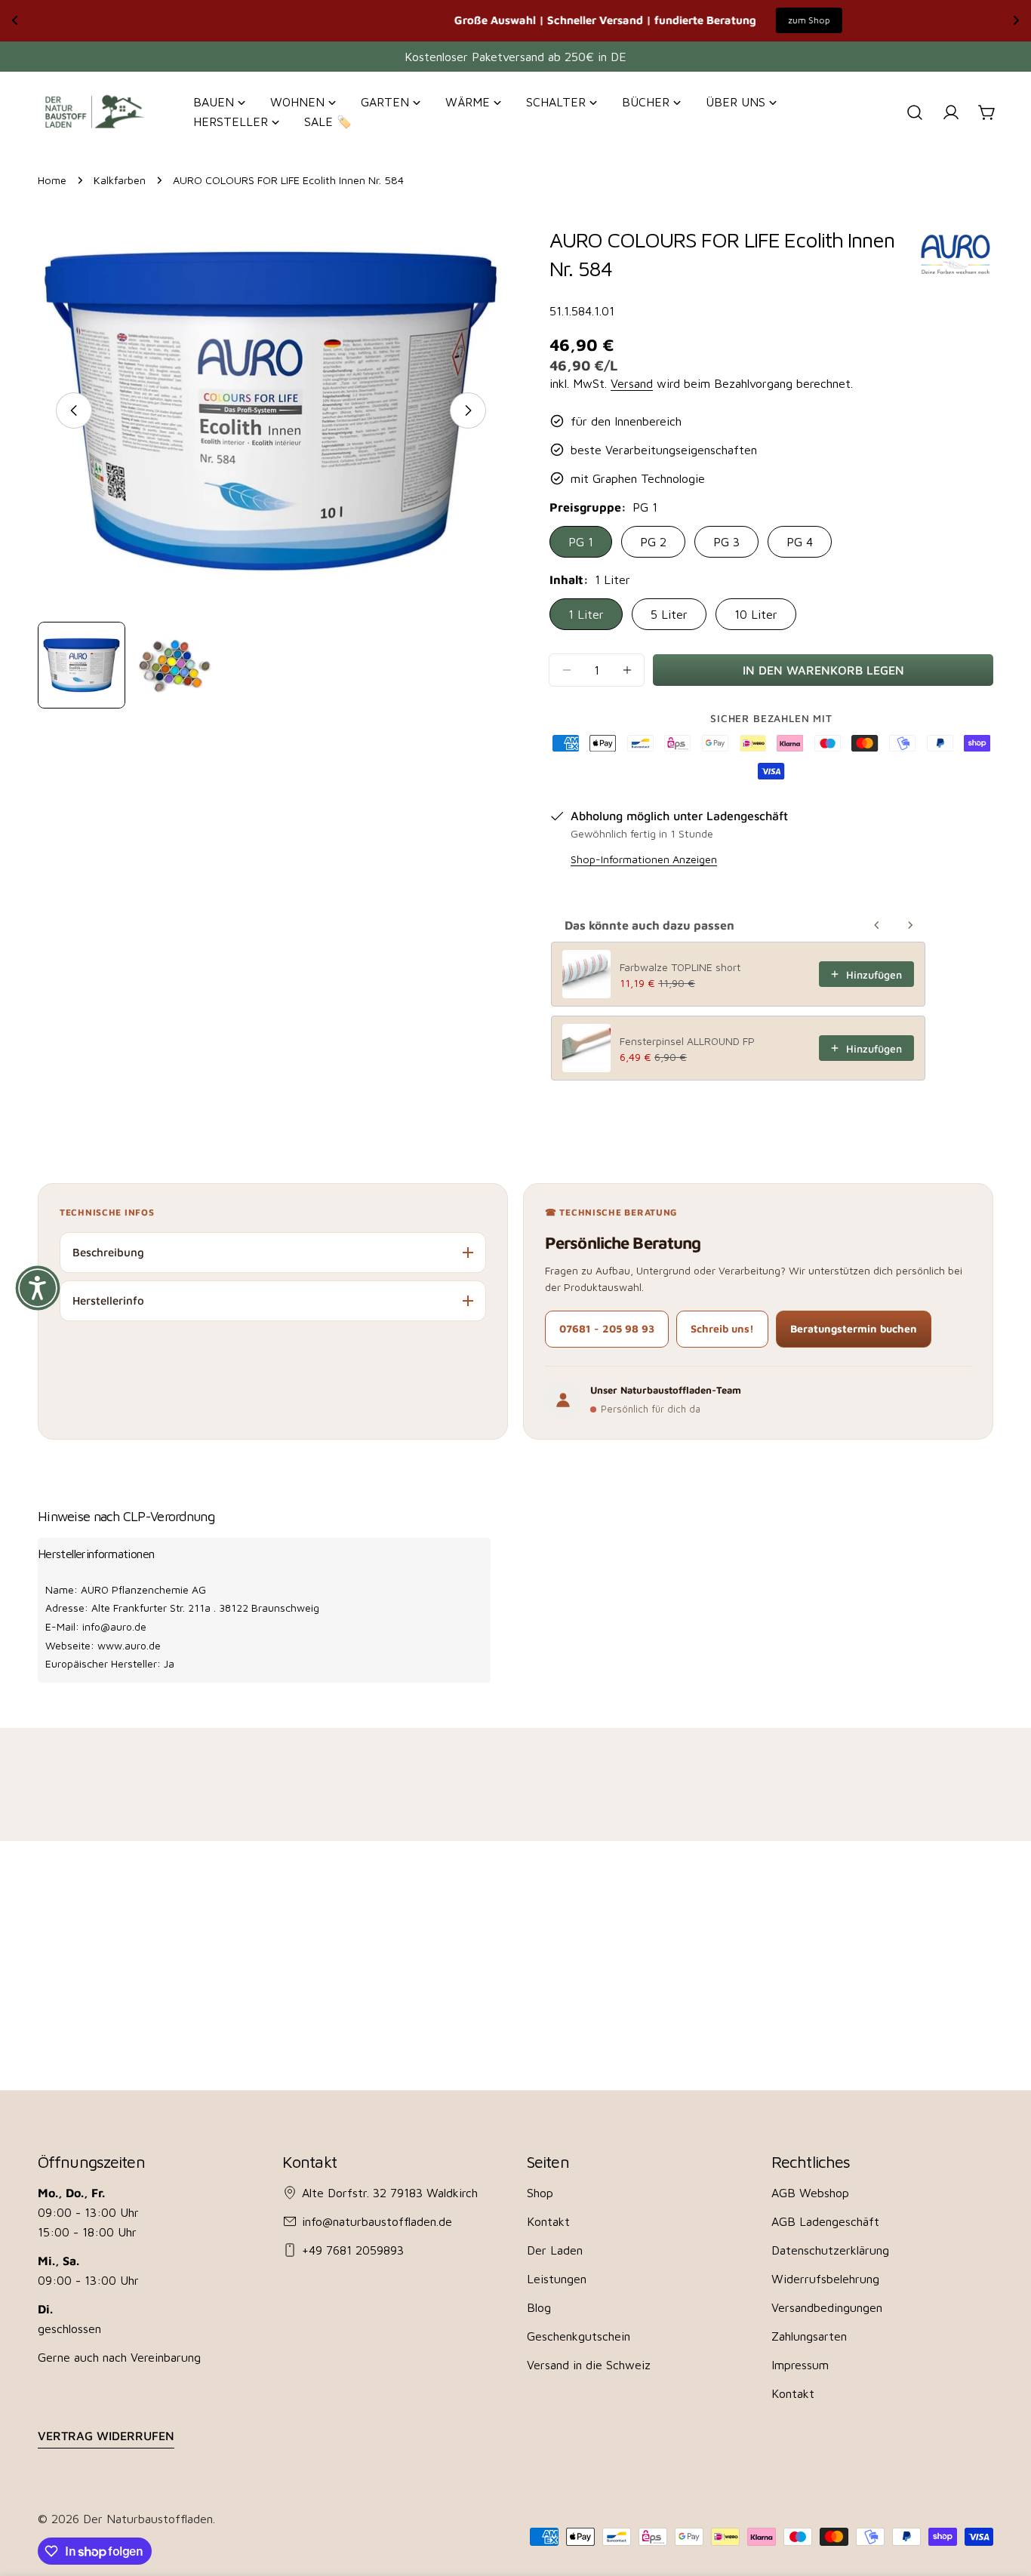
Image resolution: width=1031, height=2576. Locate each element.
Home (52, 180)
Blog (539, 2307)
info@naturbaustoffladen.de (377, 2221)
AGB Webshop (810, 2193)
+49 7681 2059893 (353, 2250)
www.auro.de (129, 1645)
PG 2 (653, 542)
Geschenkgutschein (579, 2336)
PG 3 (726, 542)
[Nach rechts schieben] (468, 410)
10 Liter (756, 614)
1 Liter (586, 614)
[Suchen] (915, 112)
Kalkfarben (120, 180)
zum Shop (676, 20)
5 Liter (669, 614)
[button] (38, 1288)
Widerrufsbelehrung (825, 2279)
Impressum (800, 2365)
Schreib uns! (722, 1328)
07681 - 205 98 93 (607, 1328)
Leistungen (557, 2279)
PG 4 (800, 542)
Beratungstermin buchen (854, 1328)
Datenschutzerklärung (830, 2250)
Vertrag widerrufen (106, 2436)
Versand (632, 383)
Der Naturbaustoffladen (148, 2519)
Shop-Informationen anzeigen (644, 859)
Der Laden (555, 2250)
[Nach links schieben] (74, 410)
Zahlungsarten (809, 2336)
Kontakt (548, 2221)
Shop (540, 2193)
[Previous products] (877, 925)
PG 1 (581, 542)
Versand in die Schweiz (589, 2365)
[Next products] (910, 925)
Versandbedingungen (827, 2307)
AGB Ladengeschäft (825, 2221)
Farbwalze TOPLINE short (680, 967)
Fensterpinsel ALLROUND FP (687, 1041)
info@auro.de (114, 1626)
